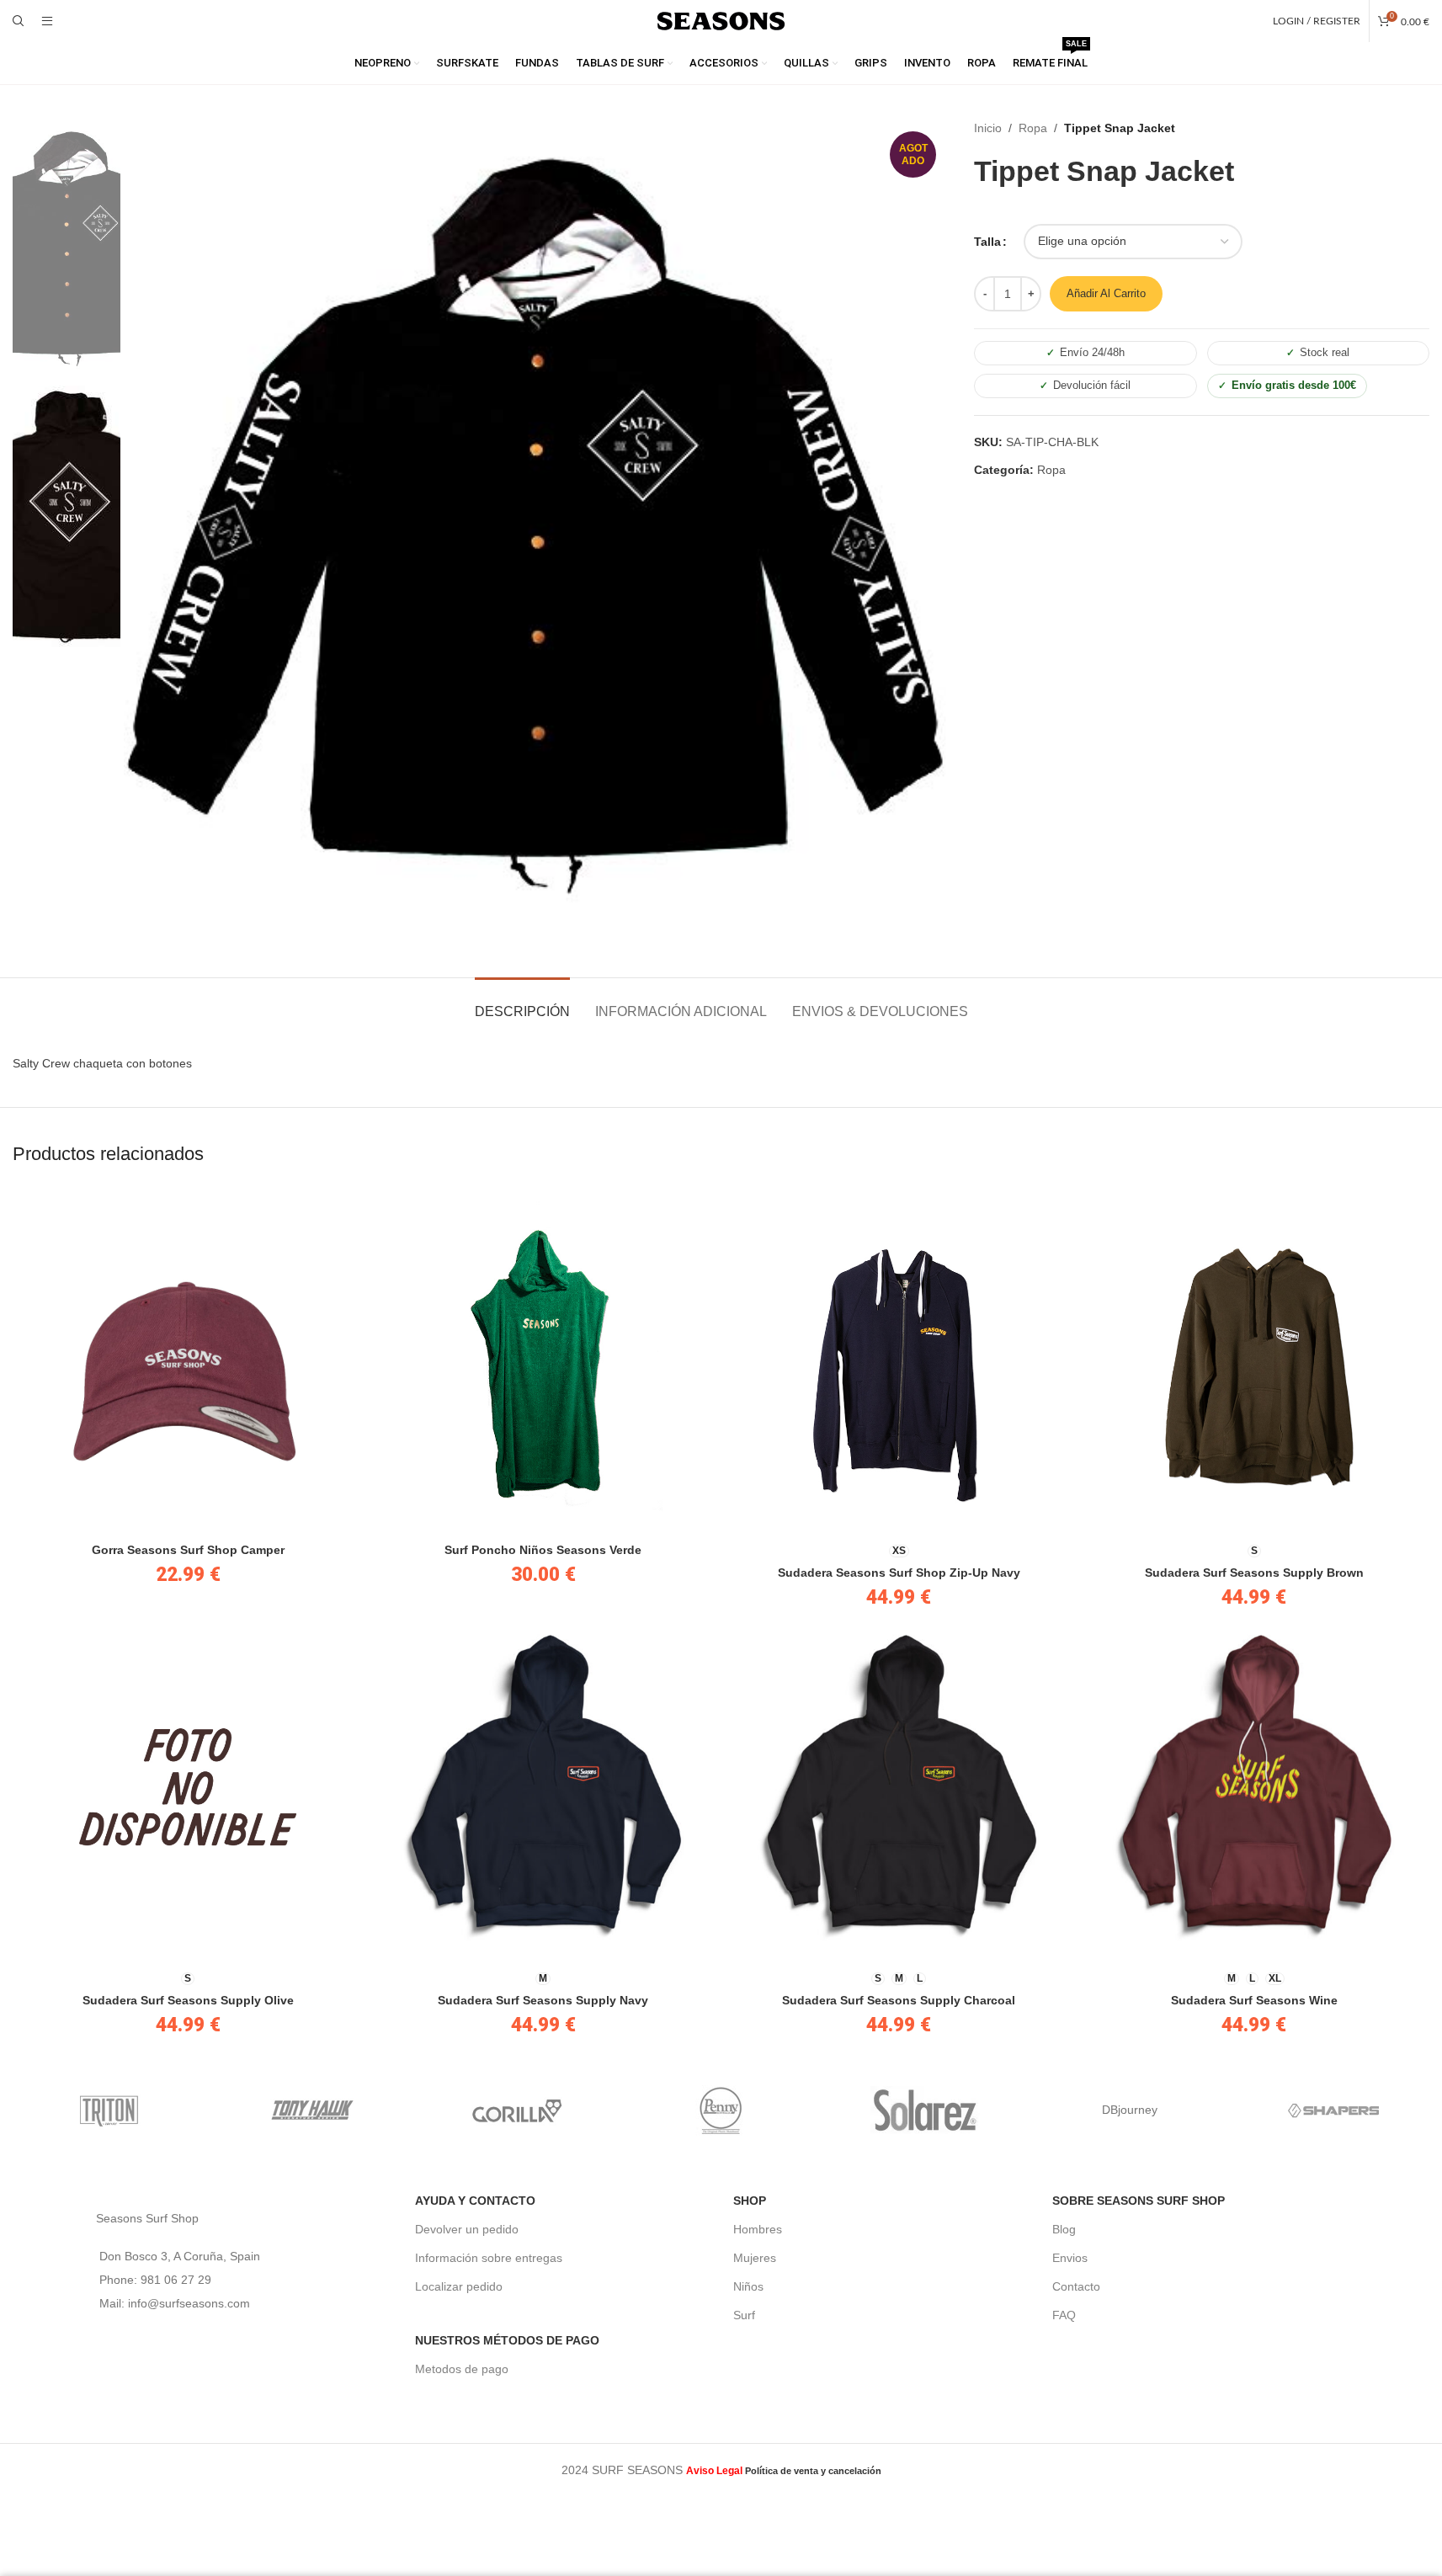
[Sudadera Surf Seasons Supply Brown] (1254, 1359)
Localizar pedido (459, 2286)
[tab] (522, 1003)
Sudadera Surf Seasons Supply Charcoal (899, 2000)
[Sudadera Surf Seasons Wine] (1254, 1786)
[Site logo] (721, 20)
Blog (1064, 2229)
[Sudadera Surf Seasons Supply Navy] (543, 1786)
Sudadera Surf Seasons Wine (1254, 2000)
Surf (744, 2315)
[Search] (19, 21)
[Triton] (109, 2110)
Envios (1070, 2258)
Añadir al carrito (1106, 293)
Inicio (988, 128)
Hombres (758, 2229)
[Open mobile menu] (47, 21)
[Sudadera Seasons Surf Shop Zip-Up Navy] (899, 1359)
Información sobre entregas (489, 2258)
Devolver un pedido (467, 2229)
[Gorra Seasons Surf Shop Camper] (188, 1359)
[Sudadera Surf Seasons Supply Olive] (188, 1786)
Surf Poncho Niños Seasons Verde (543, 1550)
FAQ (1064, 2315)
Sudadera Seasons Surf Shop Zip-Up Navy (899, 1573)
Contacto (1076, 2286)
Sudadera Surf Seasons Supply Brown (1254, 1573)
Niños (748, 2286)
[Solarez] (926, 2110)
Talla (987, 242)
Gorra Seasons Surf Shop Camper (188, 1550)
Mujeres (755, 2258)
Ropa (1033, 128)
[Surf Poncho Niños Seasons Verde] (543, 1359)
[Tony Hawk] (313, 2110)
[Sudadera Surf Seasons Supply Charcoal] (899, 1786)
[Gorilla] (517, 2110)
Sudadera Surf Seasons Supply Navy (543, 2000)
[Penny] (721, 2110)
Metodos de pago (462, 2369)
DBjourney (1130, 2110)
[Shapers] (1334, 2110)
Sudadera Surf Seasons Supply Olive (188, 2000)
